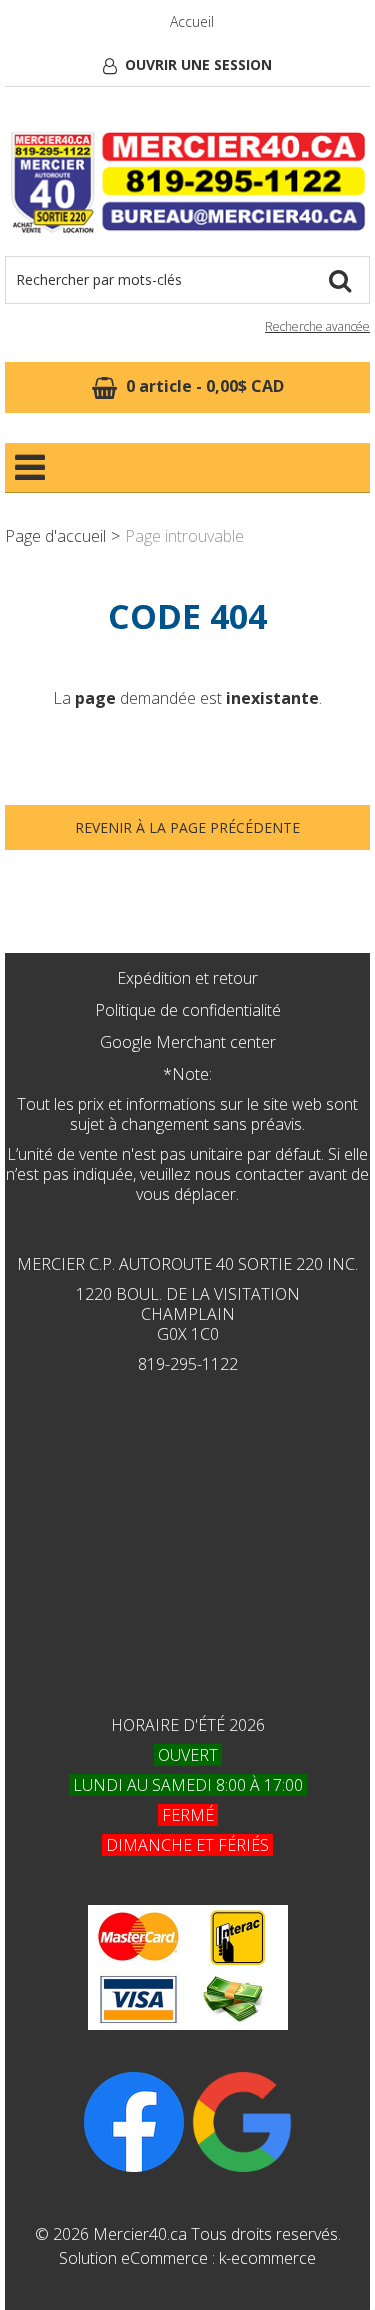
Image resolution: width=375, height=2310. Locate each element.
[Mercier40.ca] (187, 181)
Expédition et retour (187, 978)
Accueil (192, 21)
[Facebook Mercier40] (134, 2120)
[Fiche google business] (242, 2120)
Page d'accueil (55, 536)
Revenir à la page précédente (187, 827)
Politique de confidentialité (188, 1010)
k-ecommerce (267, 2258)
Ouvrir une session (198, 64)
